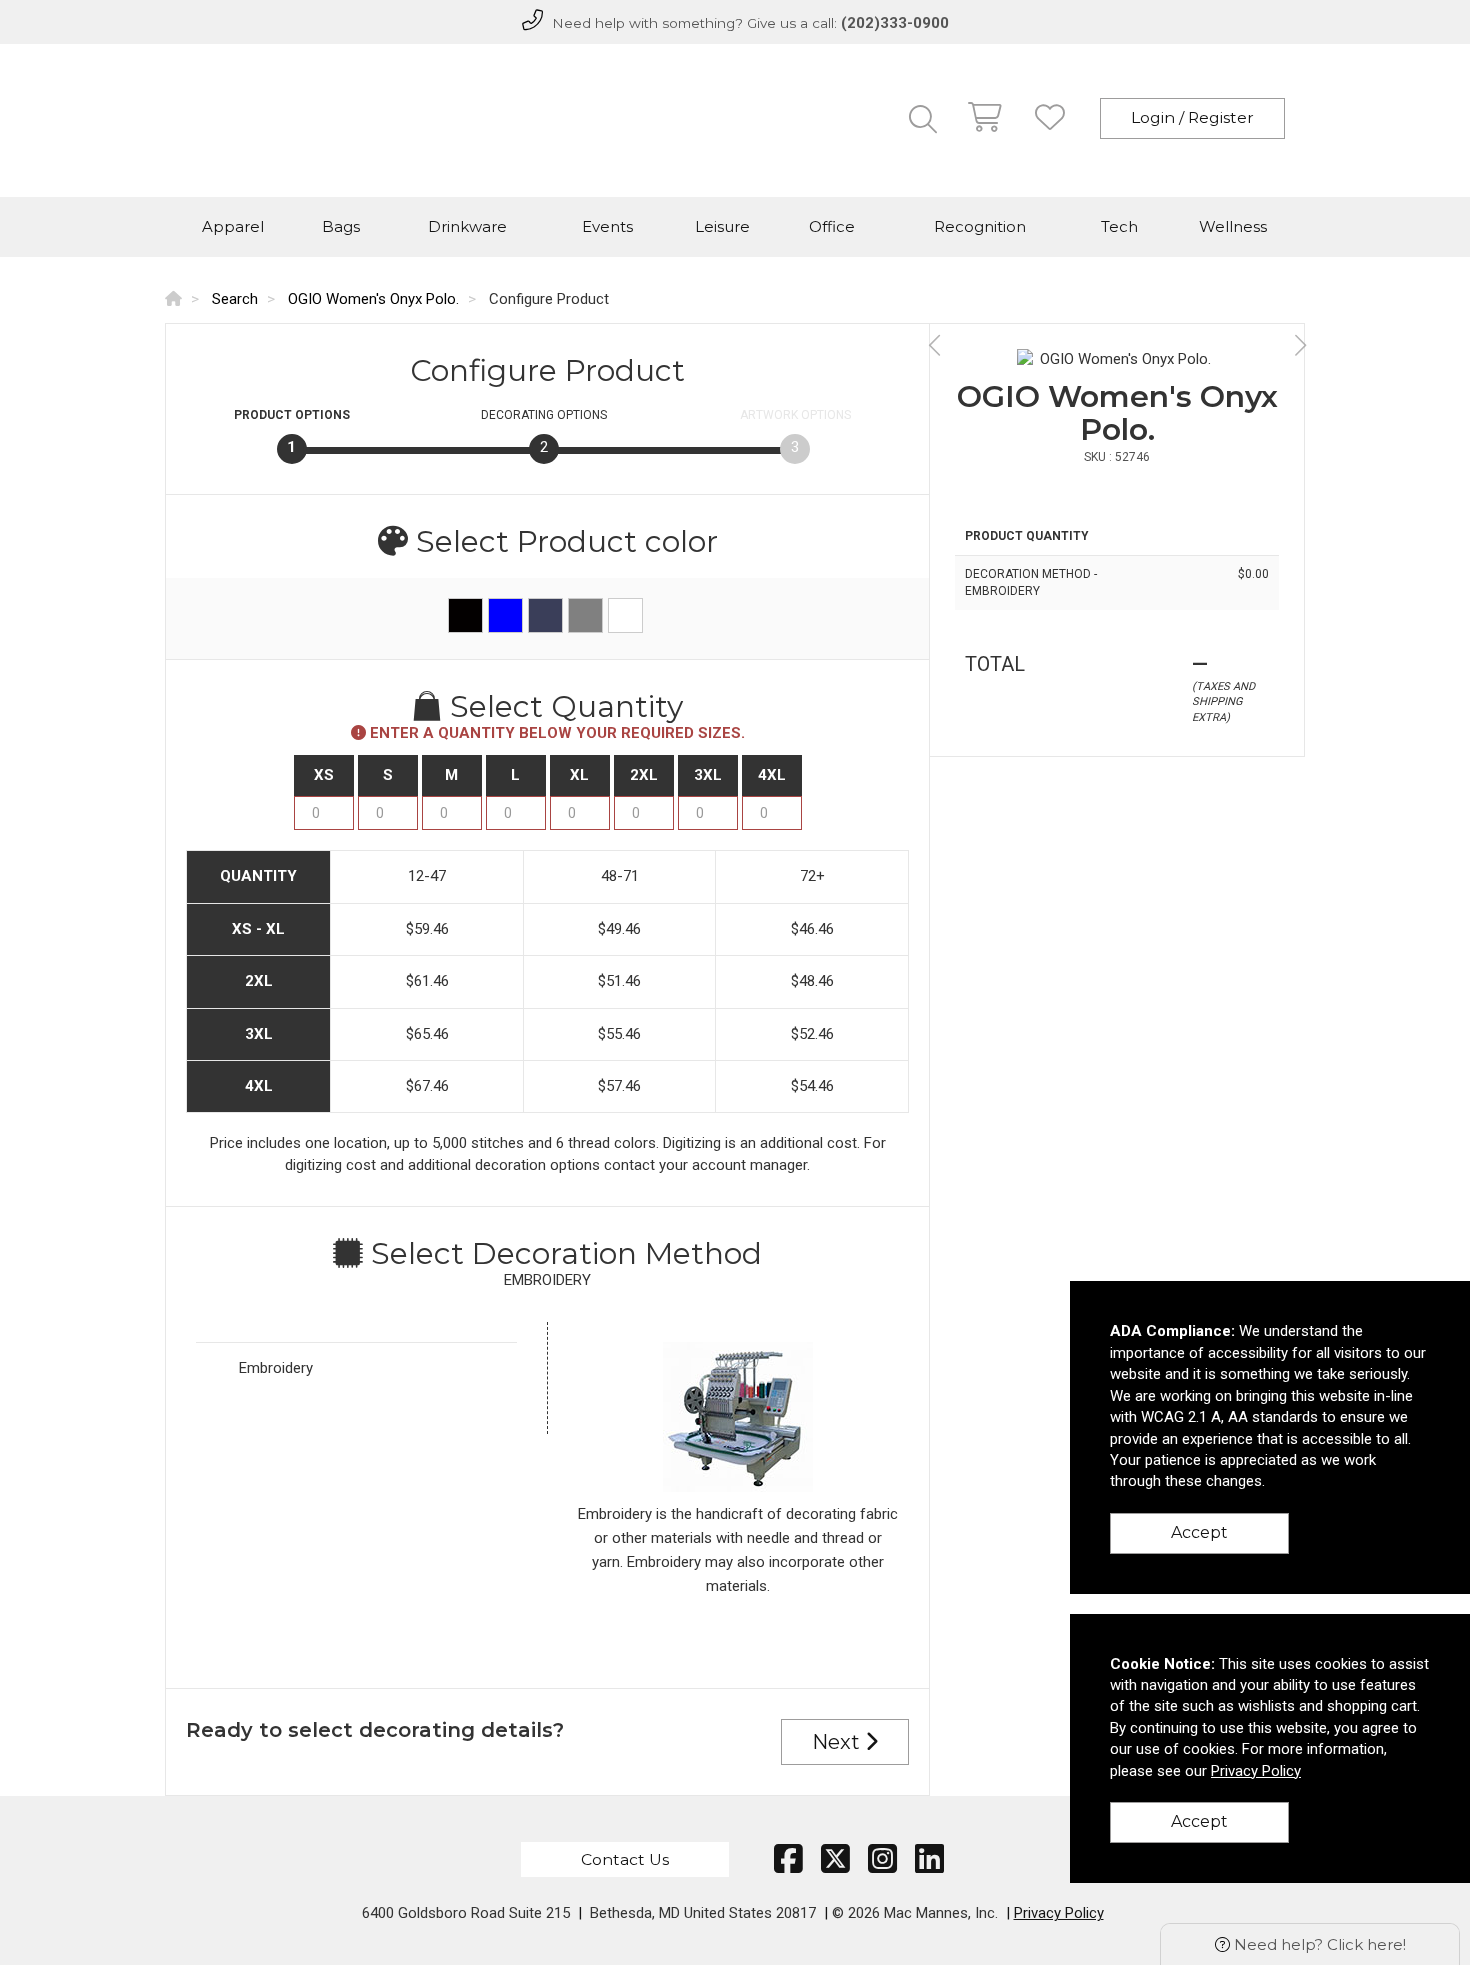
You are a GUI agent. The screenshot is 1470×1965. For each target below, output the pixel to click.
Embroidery (276, 1368)
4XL (772, 775)
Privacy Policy (1059, 1913)
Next (838, 1742)
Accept (1199, 1532)
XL (579, 775)
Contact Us (625, 1859)
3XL (708, 775)
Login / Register (1192, 117)
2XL (644, 775)
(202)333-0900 (895, 23)
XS (324, 775)
